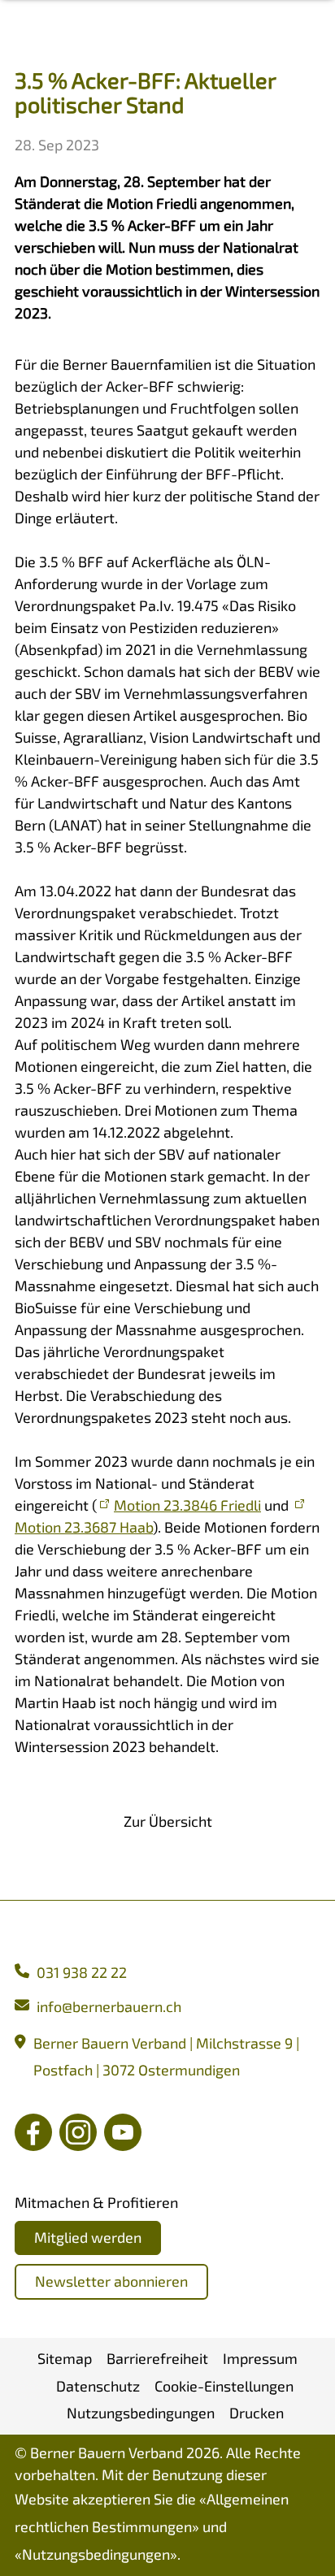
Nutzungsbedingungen (96, 2554)
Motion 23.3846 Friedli (187, 1505)
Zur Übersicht (168, 1821)
